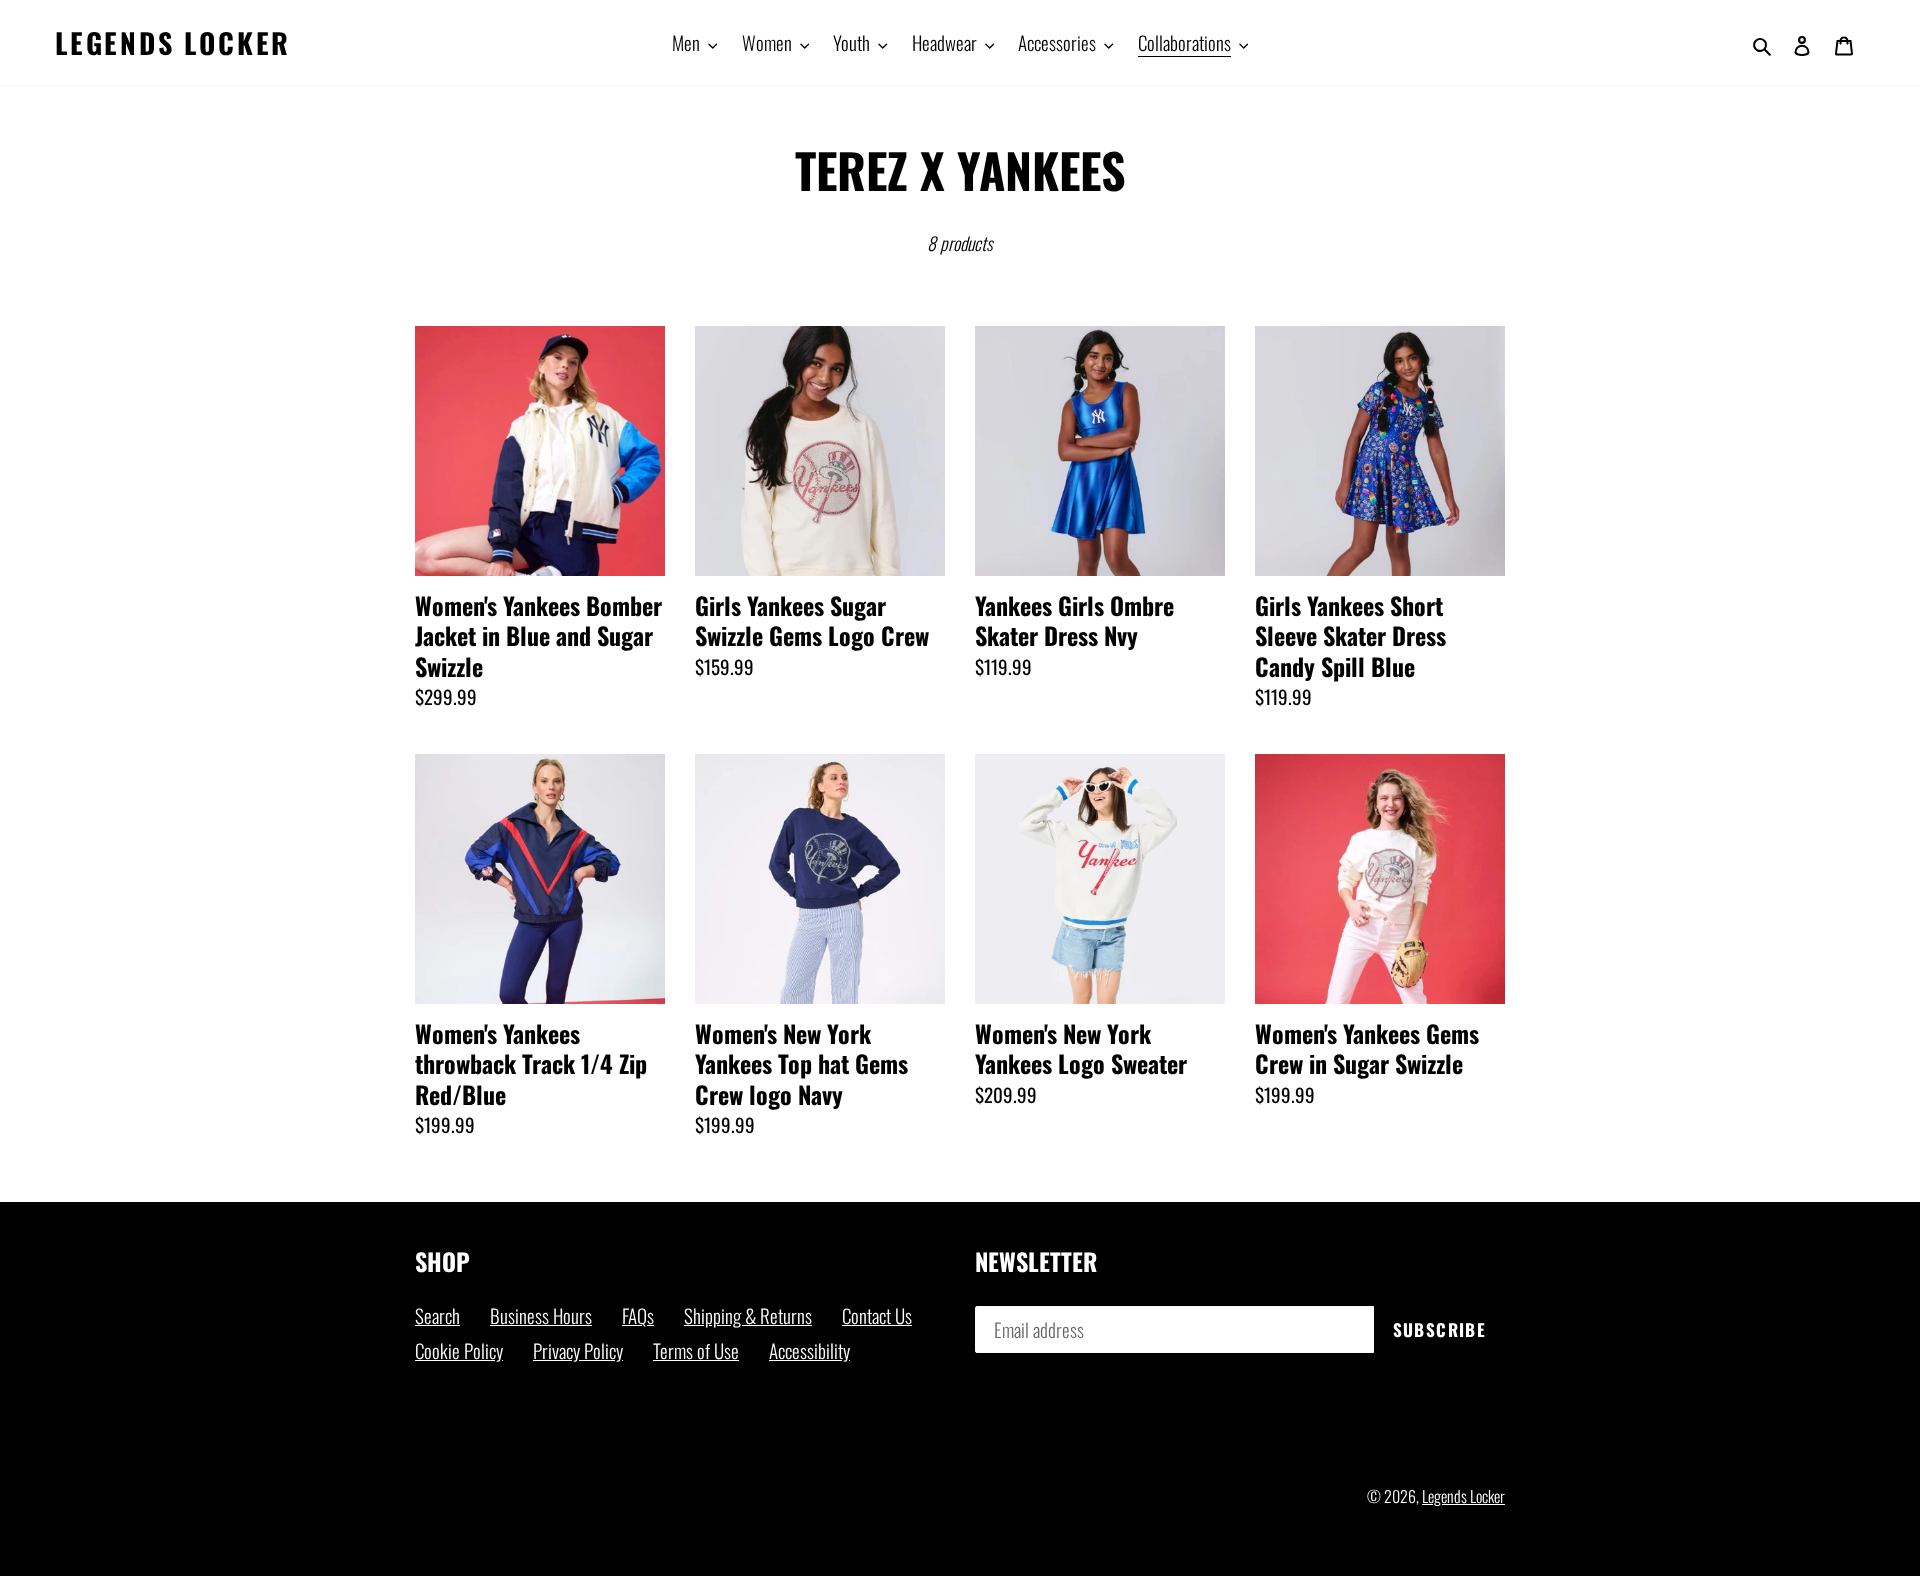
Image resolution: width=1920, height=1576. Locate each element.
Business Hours (541, 1315)
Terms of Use (696, 1350)
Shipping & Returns (748, 1315)
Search (437, 1315)
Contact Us (877, 1315)
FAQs (638, 1315)
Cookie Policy (459, 1350)
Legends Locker (173, 43)
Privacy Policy (578, 1350)
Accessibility (809, 1350)
